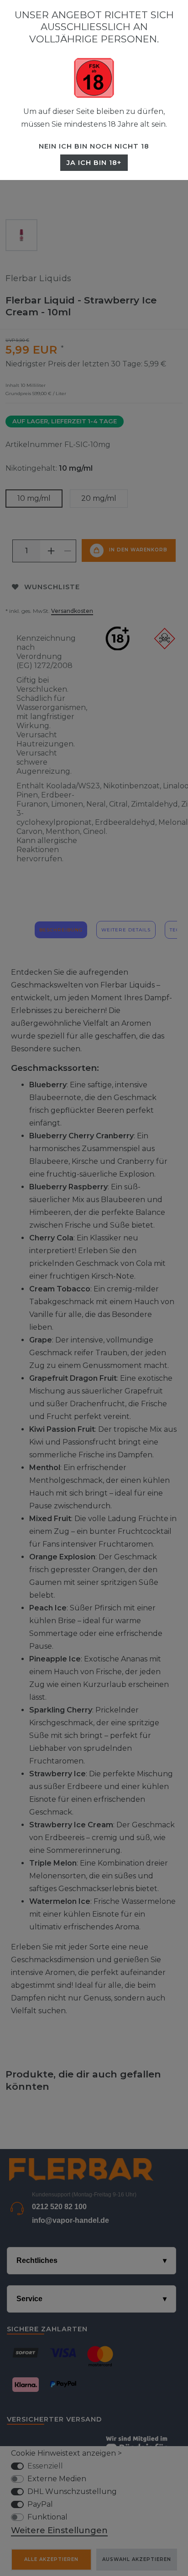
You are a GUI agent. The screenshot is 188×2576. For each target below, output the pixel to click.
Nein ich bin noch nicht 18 (94, 146)
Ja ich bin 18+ (94, 163)
